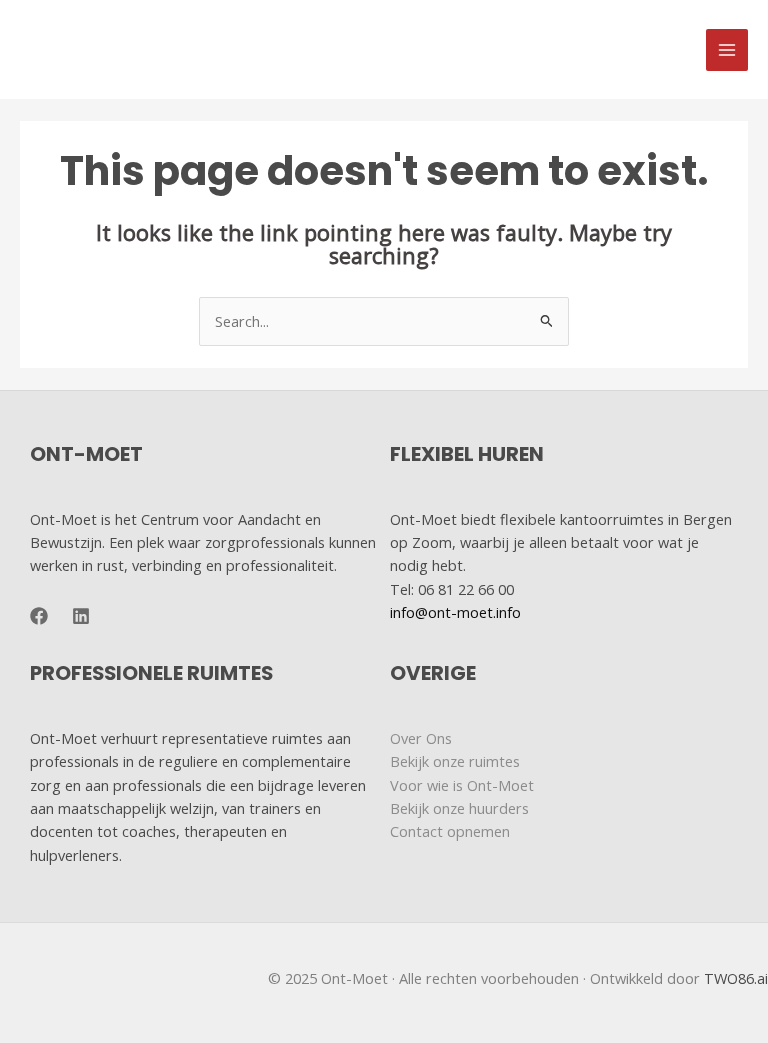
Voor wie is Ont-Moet (462, 785)
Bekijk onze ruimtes (455, 761)
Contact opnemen (450, 831)
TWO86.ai (736, 978)
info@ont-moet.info (455, 612)
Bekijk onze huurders (459, 808)
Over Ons (421, 738)
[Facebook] (39, 616)
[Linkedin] (81, 616)
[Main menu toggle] (727, 50)
